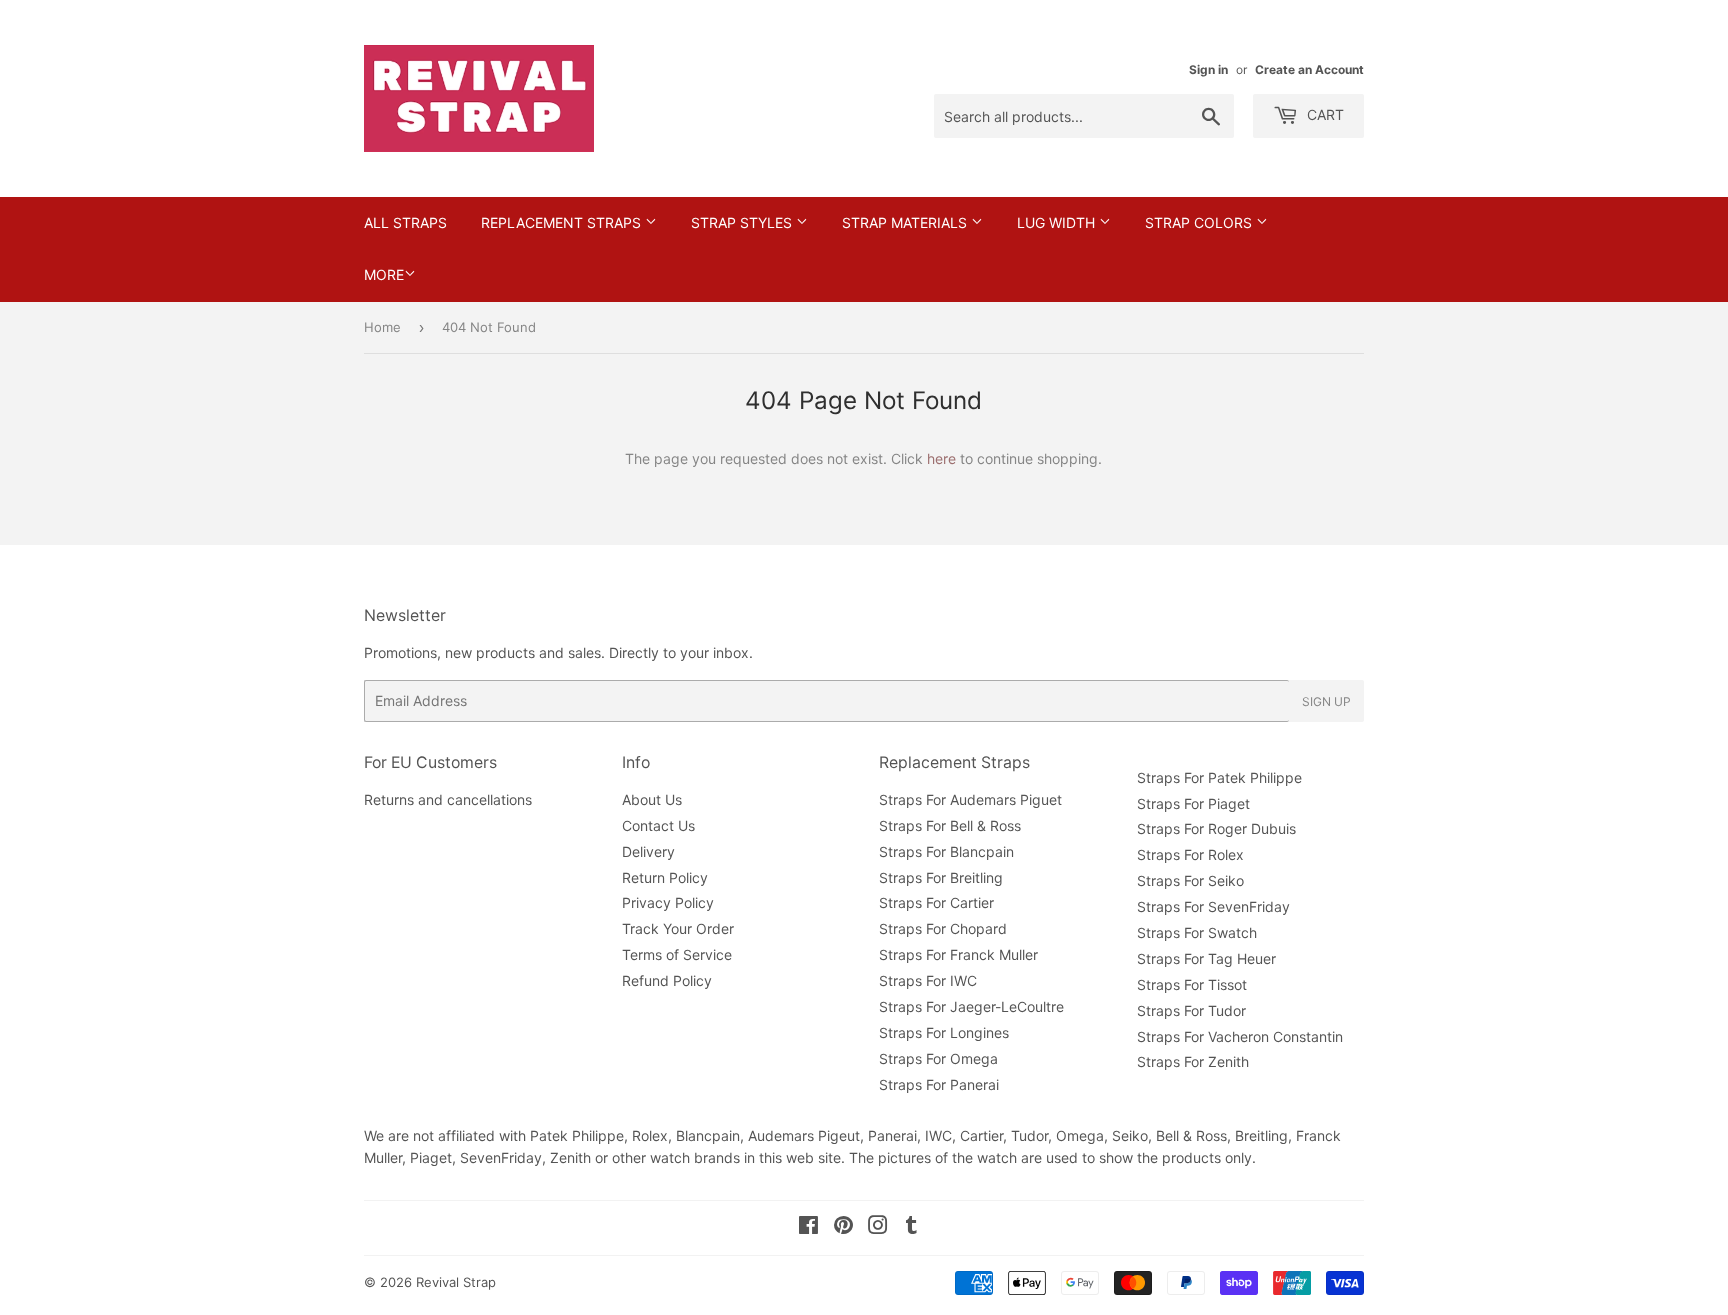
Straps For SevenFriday (1213, 906)
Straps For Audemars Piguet (970, 799)
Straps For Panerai (939, 1084)
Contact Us (658, 825)
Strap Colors (1200, 222)
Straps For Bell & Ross (950, 825)
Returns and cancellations (448, 799)
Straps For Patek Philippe (1219, 777)
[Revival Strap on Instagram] (878, 1227)
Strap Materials (906, 222)
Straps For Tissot (1192, 984)
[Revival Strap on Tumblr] (911, 1227)
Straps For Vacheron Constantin (1240, 1036)
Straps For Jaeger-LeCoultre (971, 1006)
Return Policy (665, 877)
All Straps (405, 222)
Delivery (648, 851)
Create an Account (1309, 69)
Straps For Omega (938, 1058)
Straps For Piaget (1193, 803)
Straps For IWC (928, 980)
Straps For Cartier (936, 902)
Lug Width (1058, 222)
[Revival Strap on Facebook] (808, 1227)
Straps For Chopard (943, 928)
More (384, 274)
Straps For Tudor (1191, 1010)
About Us (652, 799)
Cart (1323, 114)
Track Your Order (678, 928)
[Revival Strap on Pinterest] (843, 1227)
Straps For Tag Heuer (1206, 958)
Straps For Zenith (1193, 1061)
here (941, 458)
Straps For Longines (944, 1032)
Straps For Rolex (1190, 854)
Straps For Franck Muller (958, 954)
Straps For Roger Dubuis (1216, 828)
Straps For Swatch (1197, 932)
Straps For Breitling (941, 877)
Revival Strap (456, 1282)
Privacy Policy (668, 902)
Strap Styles (743, 222)
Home (382, 327)
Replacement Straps (563, 222)
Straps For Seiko (1190, 880)
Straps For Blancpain (946, 851)
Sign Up (1326, 701)
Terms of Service (677, 954)
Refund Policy (667, 980)
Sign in (1208, 69)
